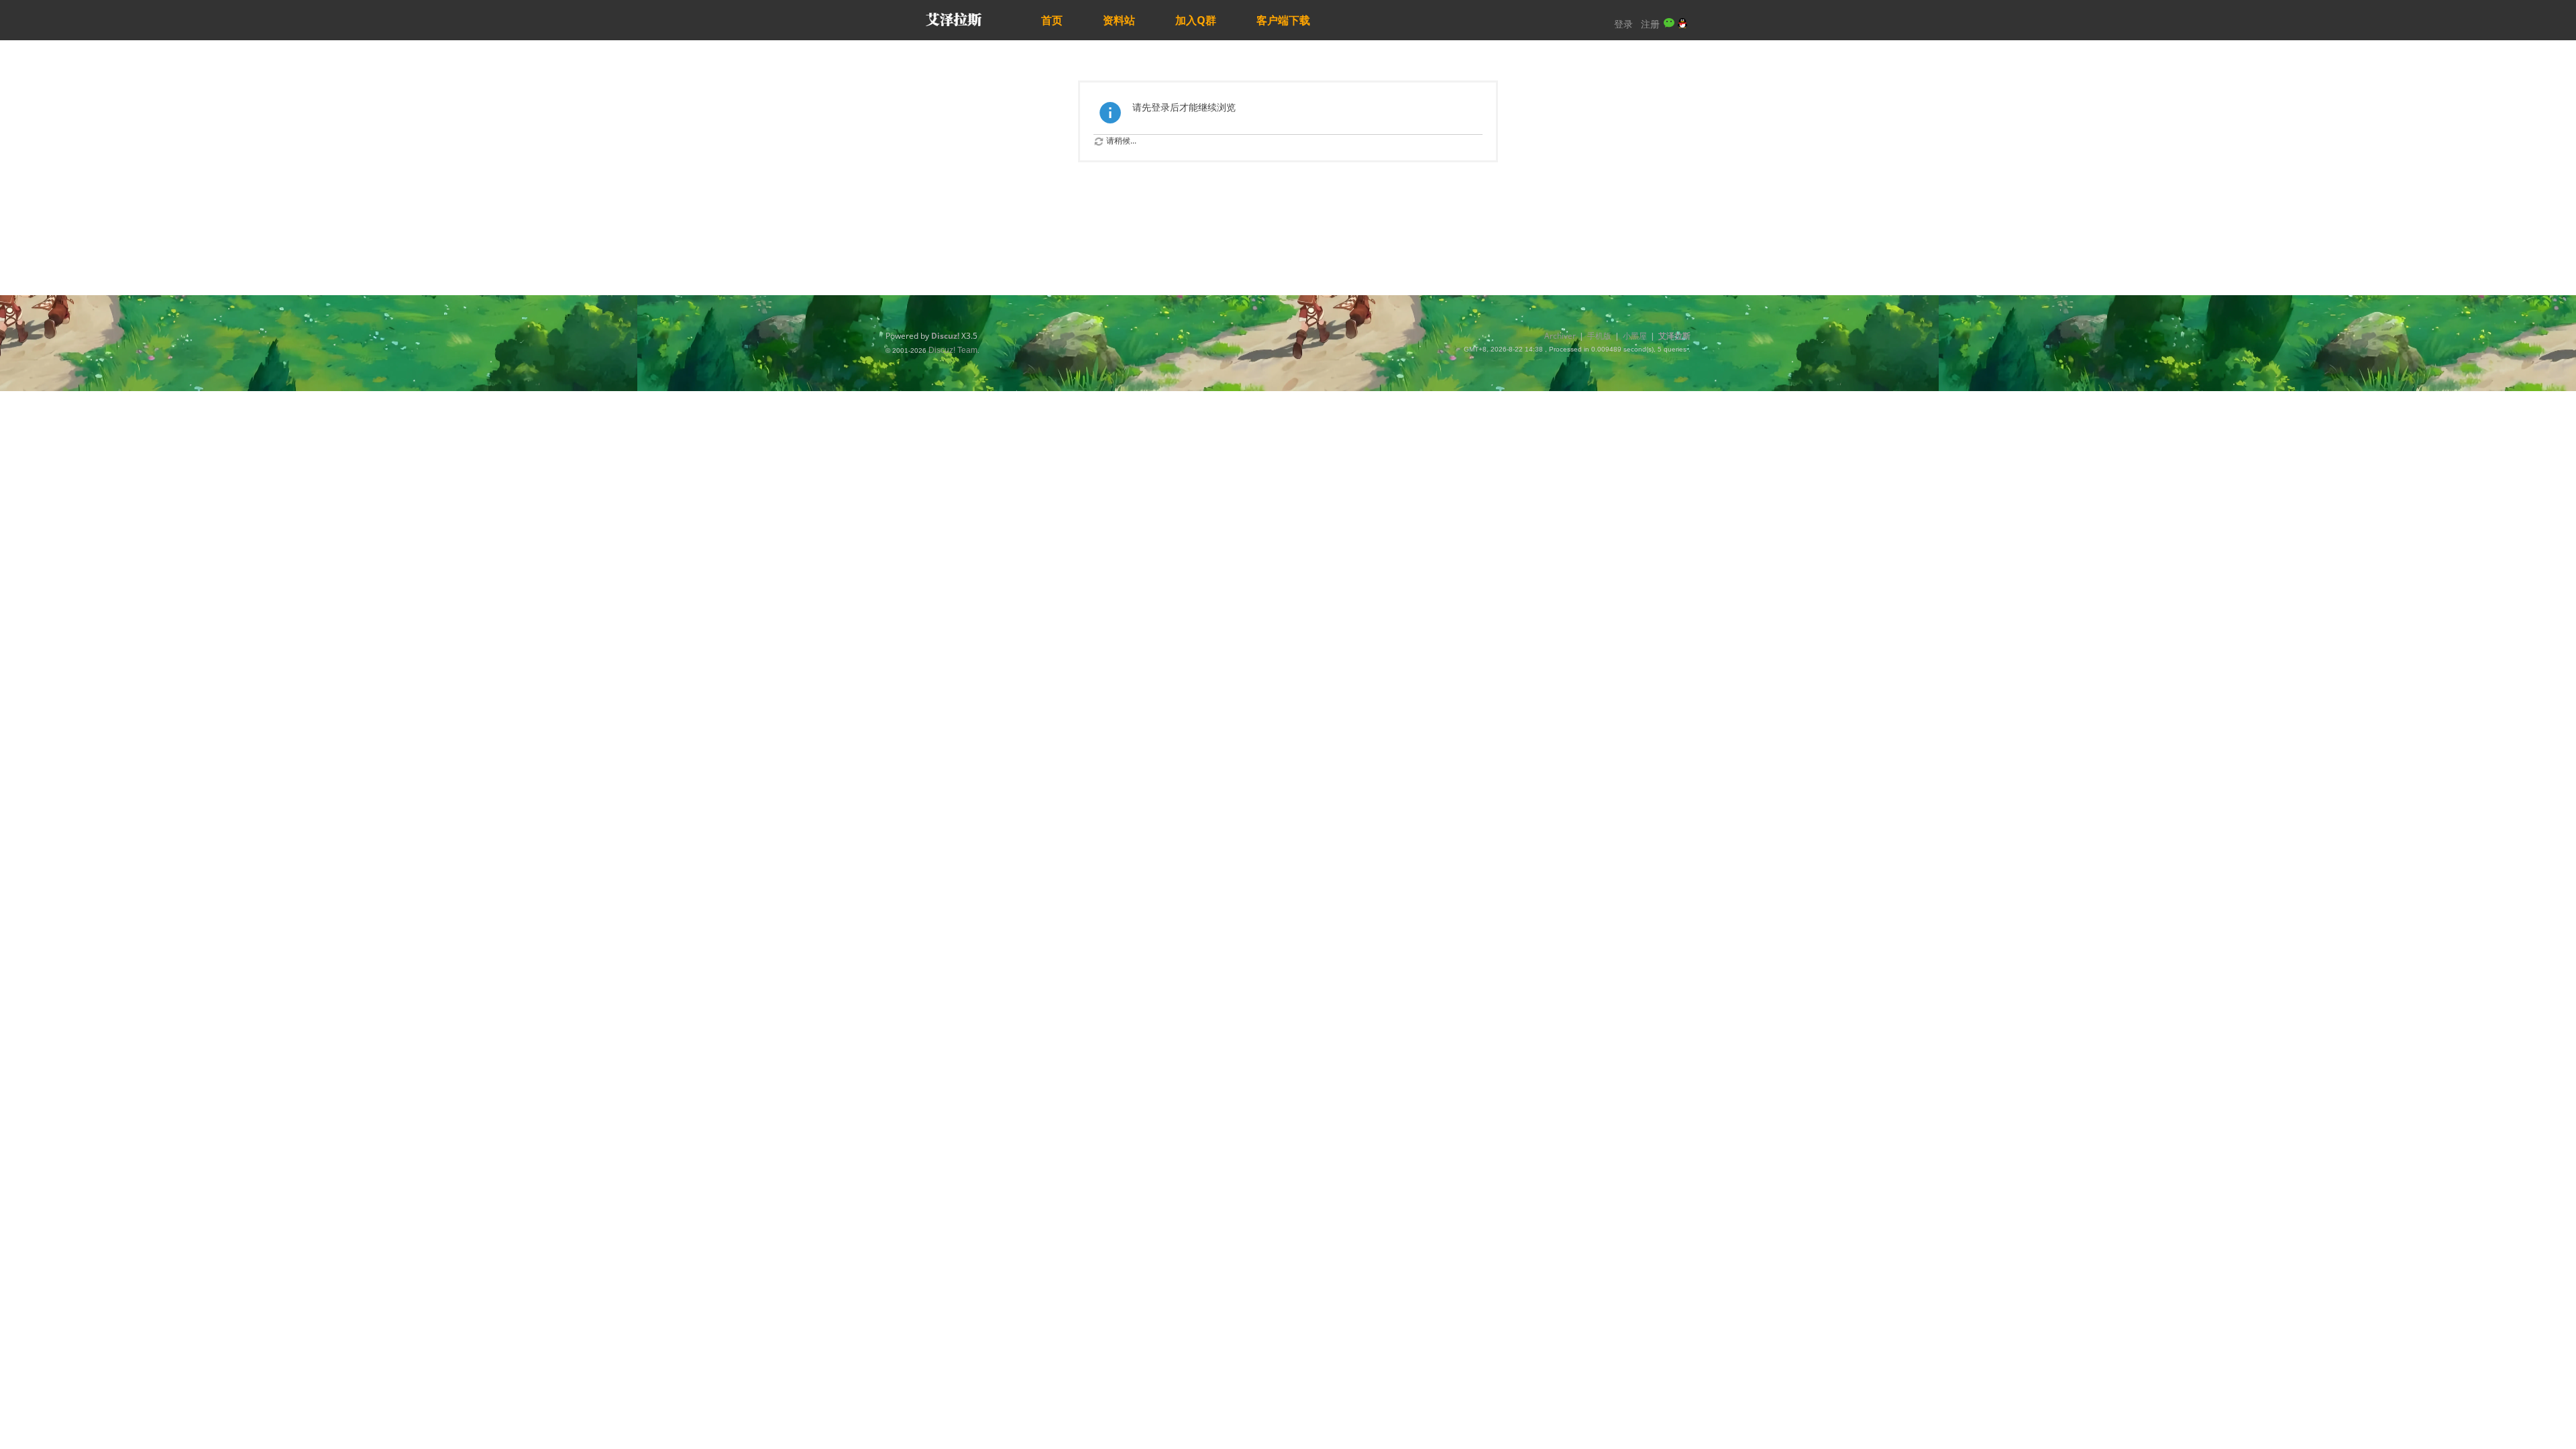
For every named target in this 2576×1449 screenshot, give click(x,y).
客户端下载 (1283, 20)
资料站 (1119, 20)
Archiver (1560, 336)
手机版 (1599, 336)
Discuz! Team (953, 350)
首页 (1052, 20)
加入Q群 (1196, 20)
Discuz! (945, 336)
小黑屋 (1635, 336)
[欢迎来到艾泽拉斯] (953, 20)
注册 (1650, 24)
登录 (1623, 24)
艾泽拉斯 (1674, 336)
